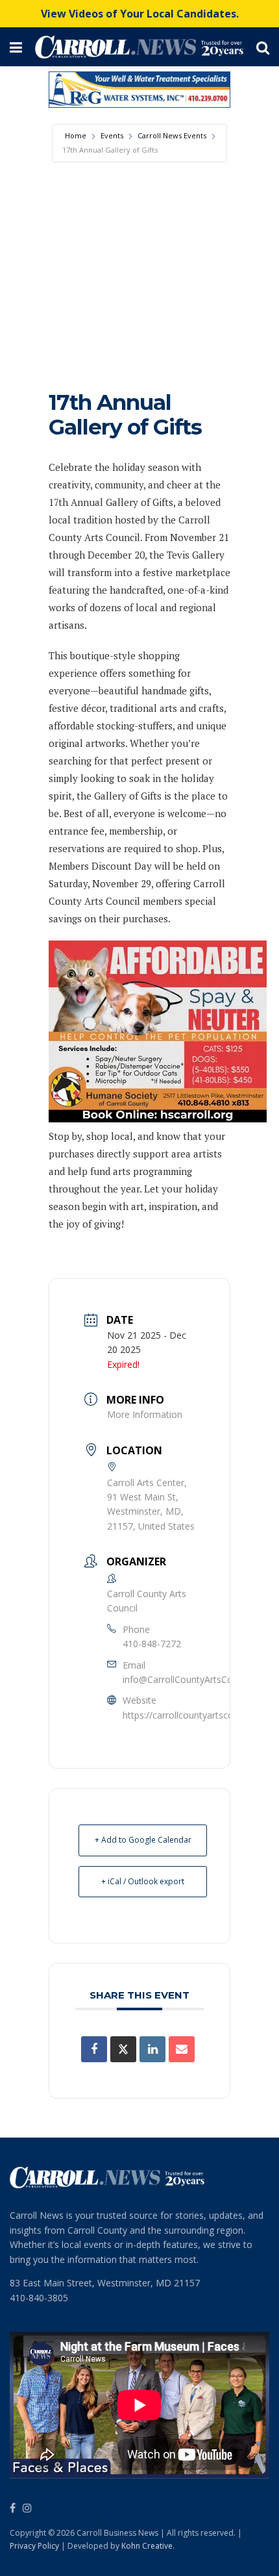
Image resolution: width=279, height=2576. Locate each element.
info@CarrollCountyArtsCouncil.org (195, 1679)
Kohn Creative (147, 2546)
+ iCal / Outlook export (143, 1881)
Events (112, 135)
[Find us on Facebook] (13, 2508)
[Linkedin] (152, 2049)
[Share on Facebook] (94, 2049)
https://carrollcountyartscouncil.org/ (197, 1715)
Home (76, 135)
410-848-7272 (152, 1644)
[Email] (182, 2049)
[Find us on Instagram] (27, 2508)
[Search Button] (263, 47)
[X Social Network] (123, 2049)
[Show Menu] (16, 47)
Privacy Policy (34, 2546)
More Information (145, 1414)
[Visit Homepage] (139, 47)
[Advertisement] (139, 263)
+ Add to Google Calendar (143, 1840)
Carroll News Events (172, 135)
